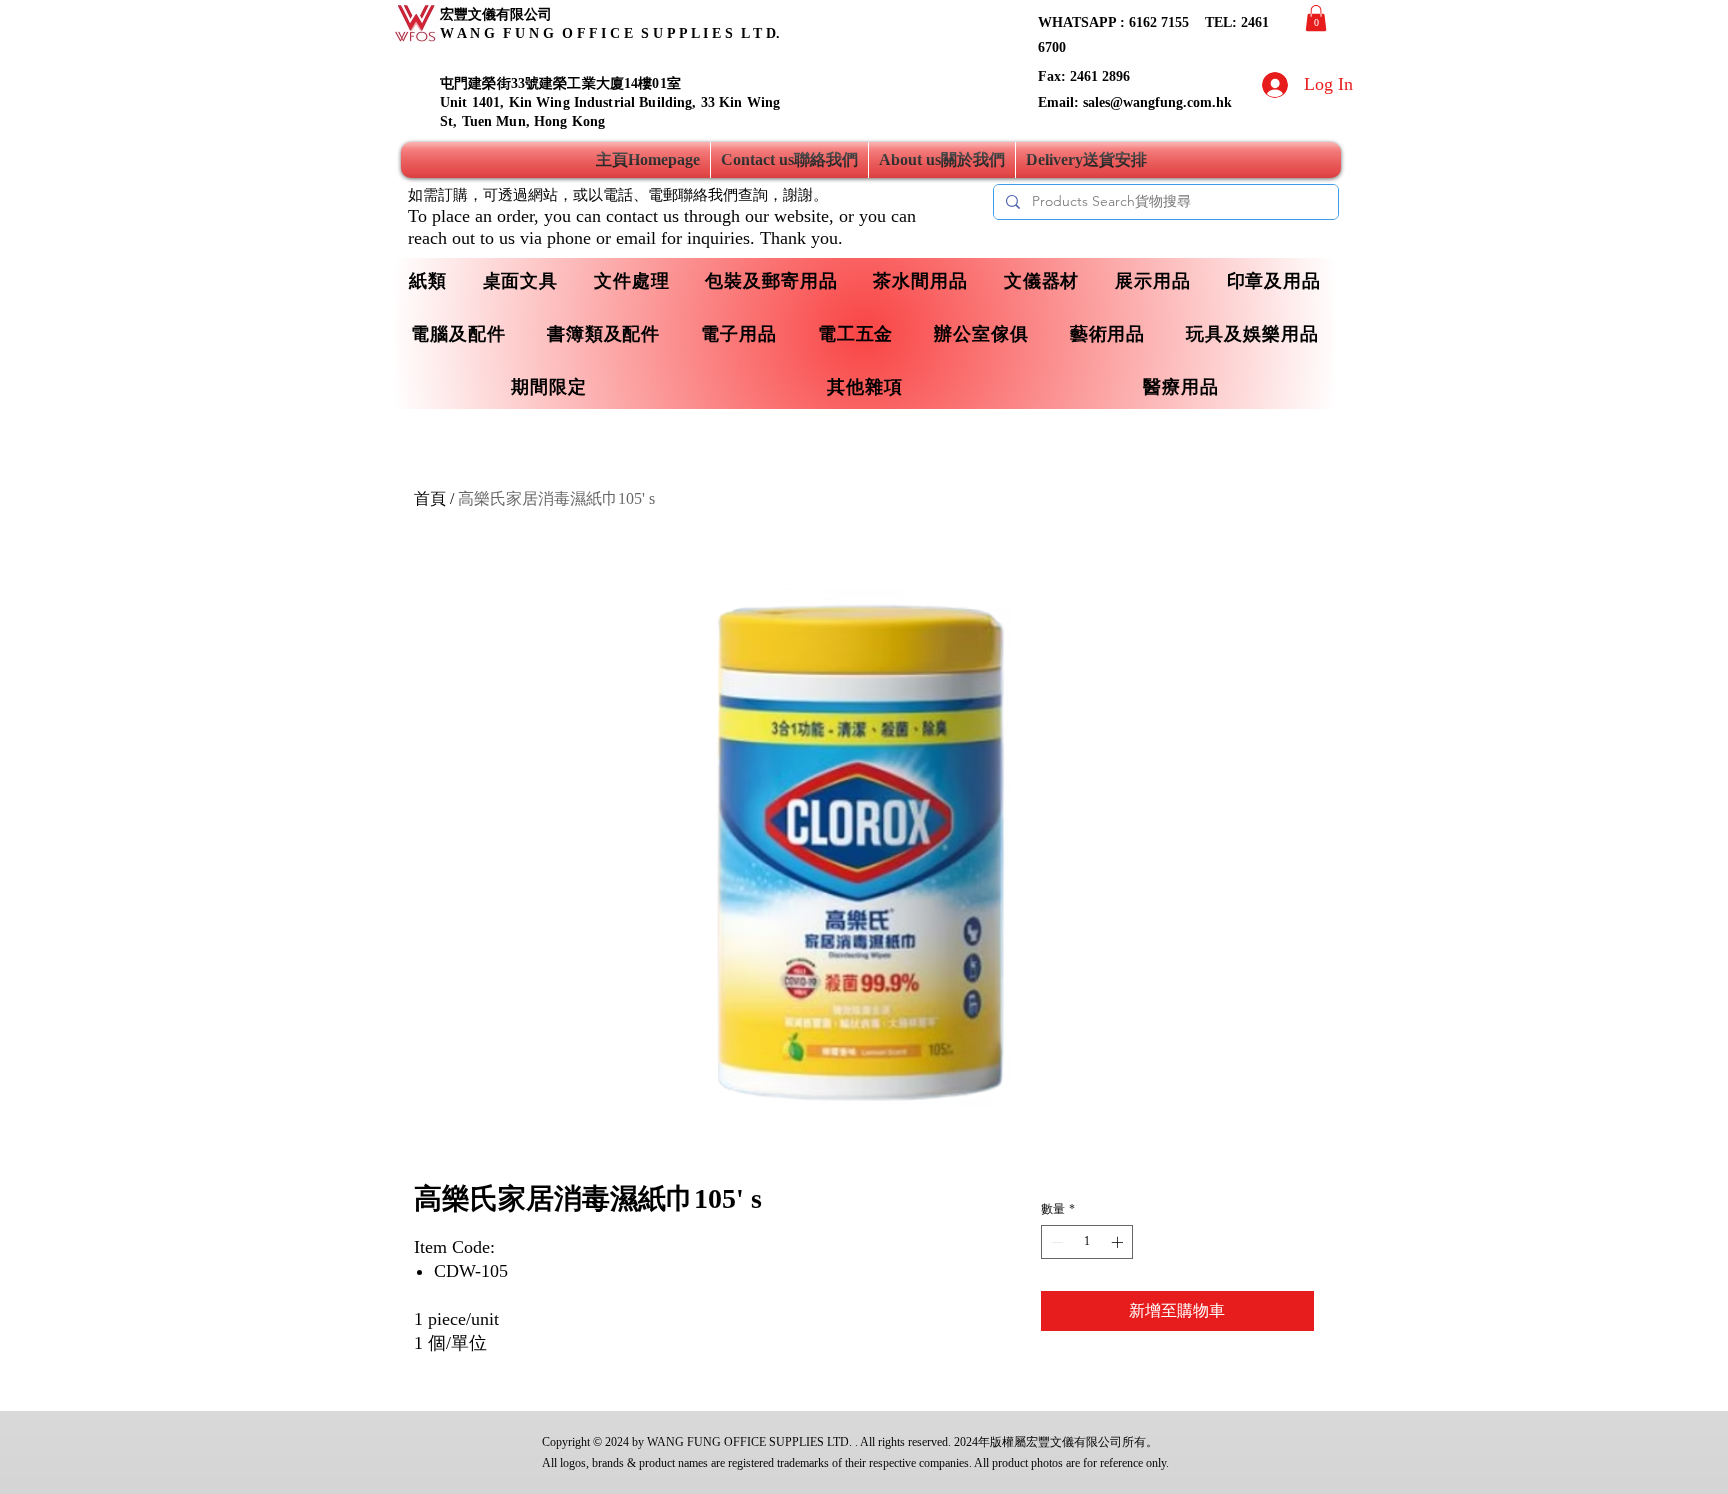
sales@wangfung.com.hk (1157, 102)
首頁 (430, 498)
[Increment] (1119, 1242)
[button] (1316, 18)
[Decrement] (1055, 1242)
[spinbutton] (1087, 1242)
